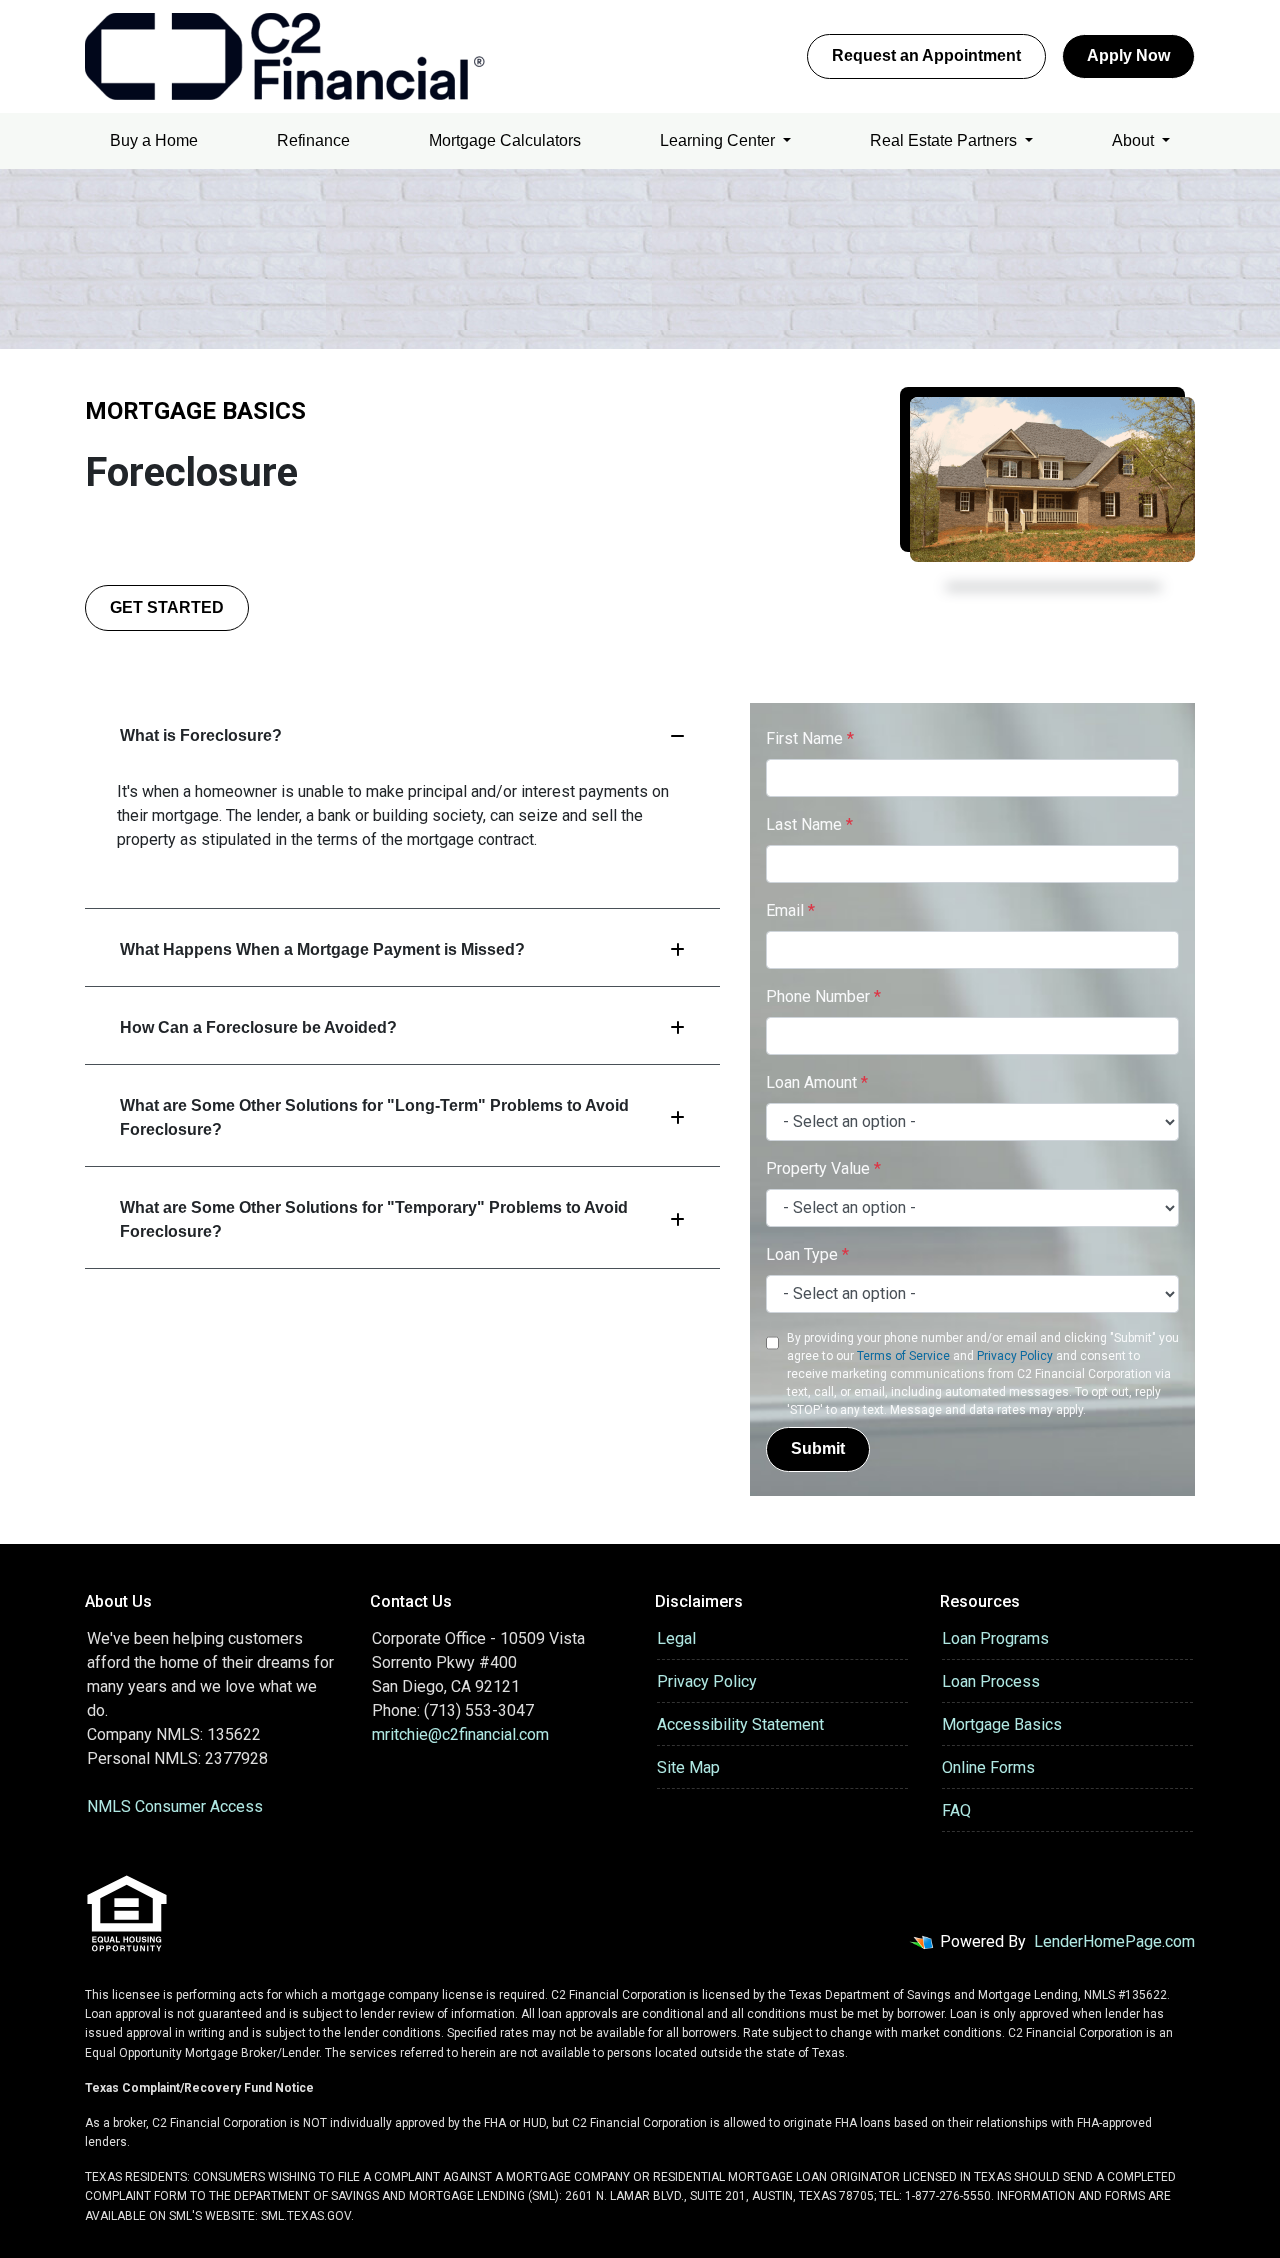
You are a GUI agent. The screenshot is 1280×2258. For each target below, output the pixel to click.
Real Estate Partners (945, 140)
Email (790, 910)
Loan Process (991, 1681)
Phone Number (823, 996)
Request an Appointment (926, 55)
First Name (810, 738)
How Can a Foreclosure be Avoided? (258, 1027)
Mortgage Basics (1002, 1724)
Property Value (823, 1168)
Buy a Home (154, 140)
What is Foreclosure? (201, 735)
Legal (676, 1638)
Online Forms (988, 1767)
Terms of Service (903, 1356)
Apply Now (1128, 55)
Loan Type (807, 1254)
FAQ (956, 1810)
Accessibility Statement (740, 1724)
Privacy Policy (1015, 1356)
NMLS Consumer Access (175, 1806)
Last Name (809, 824)
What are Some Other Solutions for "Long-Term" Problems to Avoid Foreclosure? (374, 1117)
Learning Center (719, 140)
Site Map (688, 1767)
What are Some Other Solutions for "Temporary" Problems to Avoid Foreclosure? (374, 1219)
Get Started (167, 607)
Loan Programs (995, 1638)
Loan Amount (817, 1082)
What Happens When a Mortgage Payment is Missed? (322, 949)
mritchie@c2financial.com (460, 1734)
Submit (818, 1448)
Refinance (313, 140)
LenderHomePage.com (1114, 1941)
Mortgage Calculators (505, 140)
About (1135, 140)
